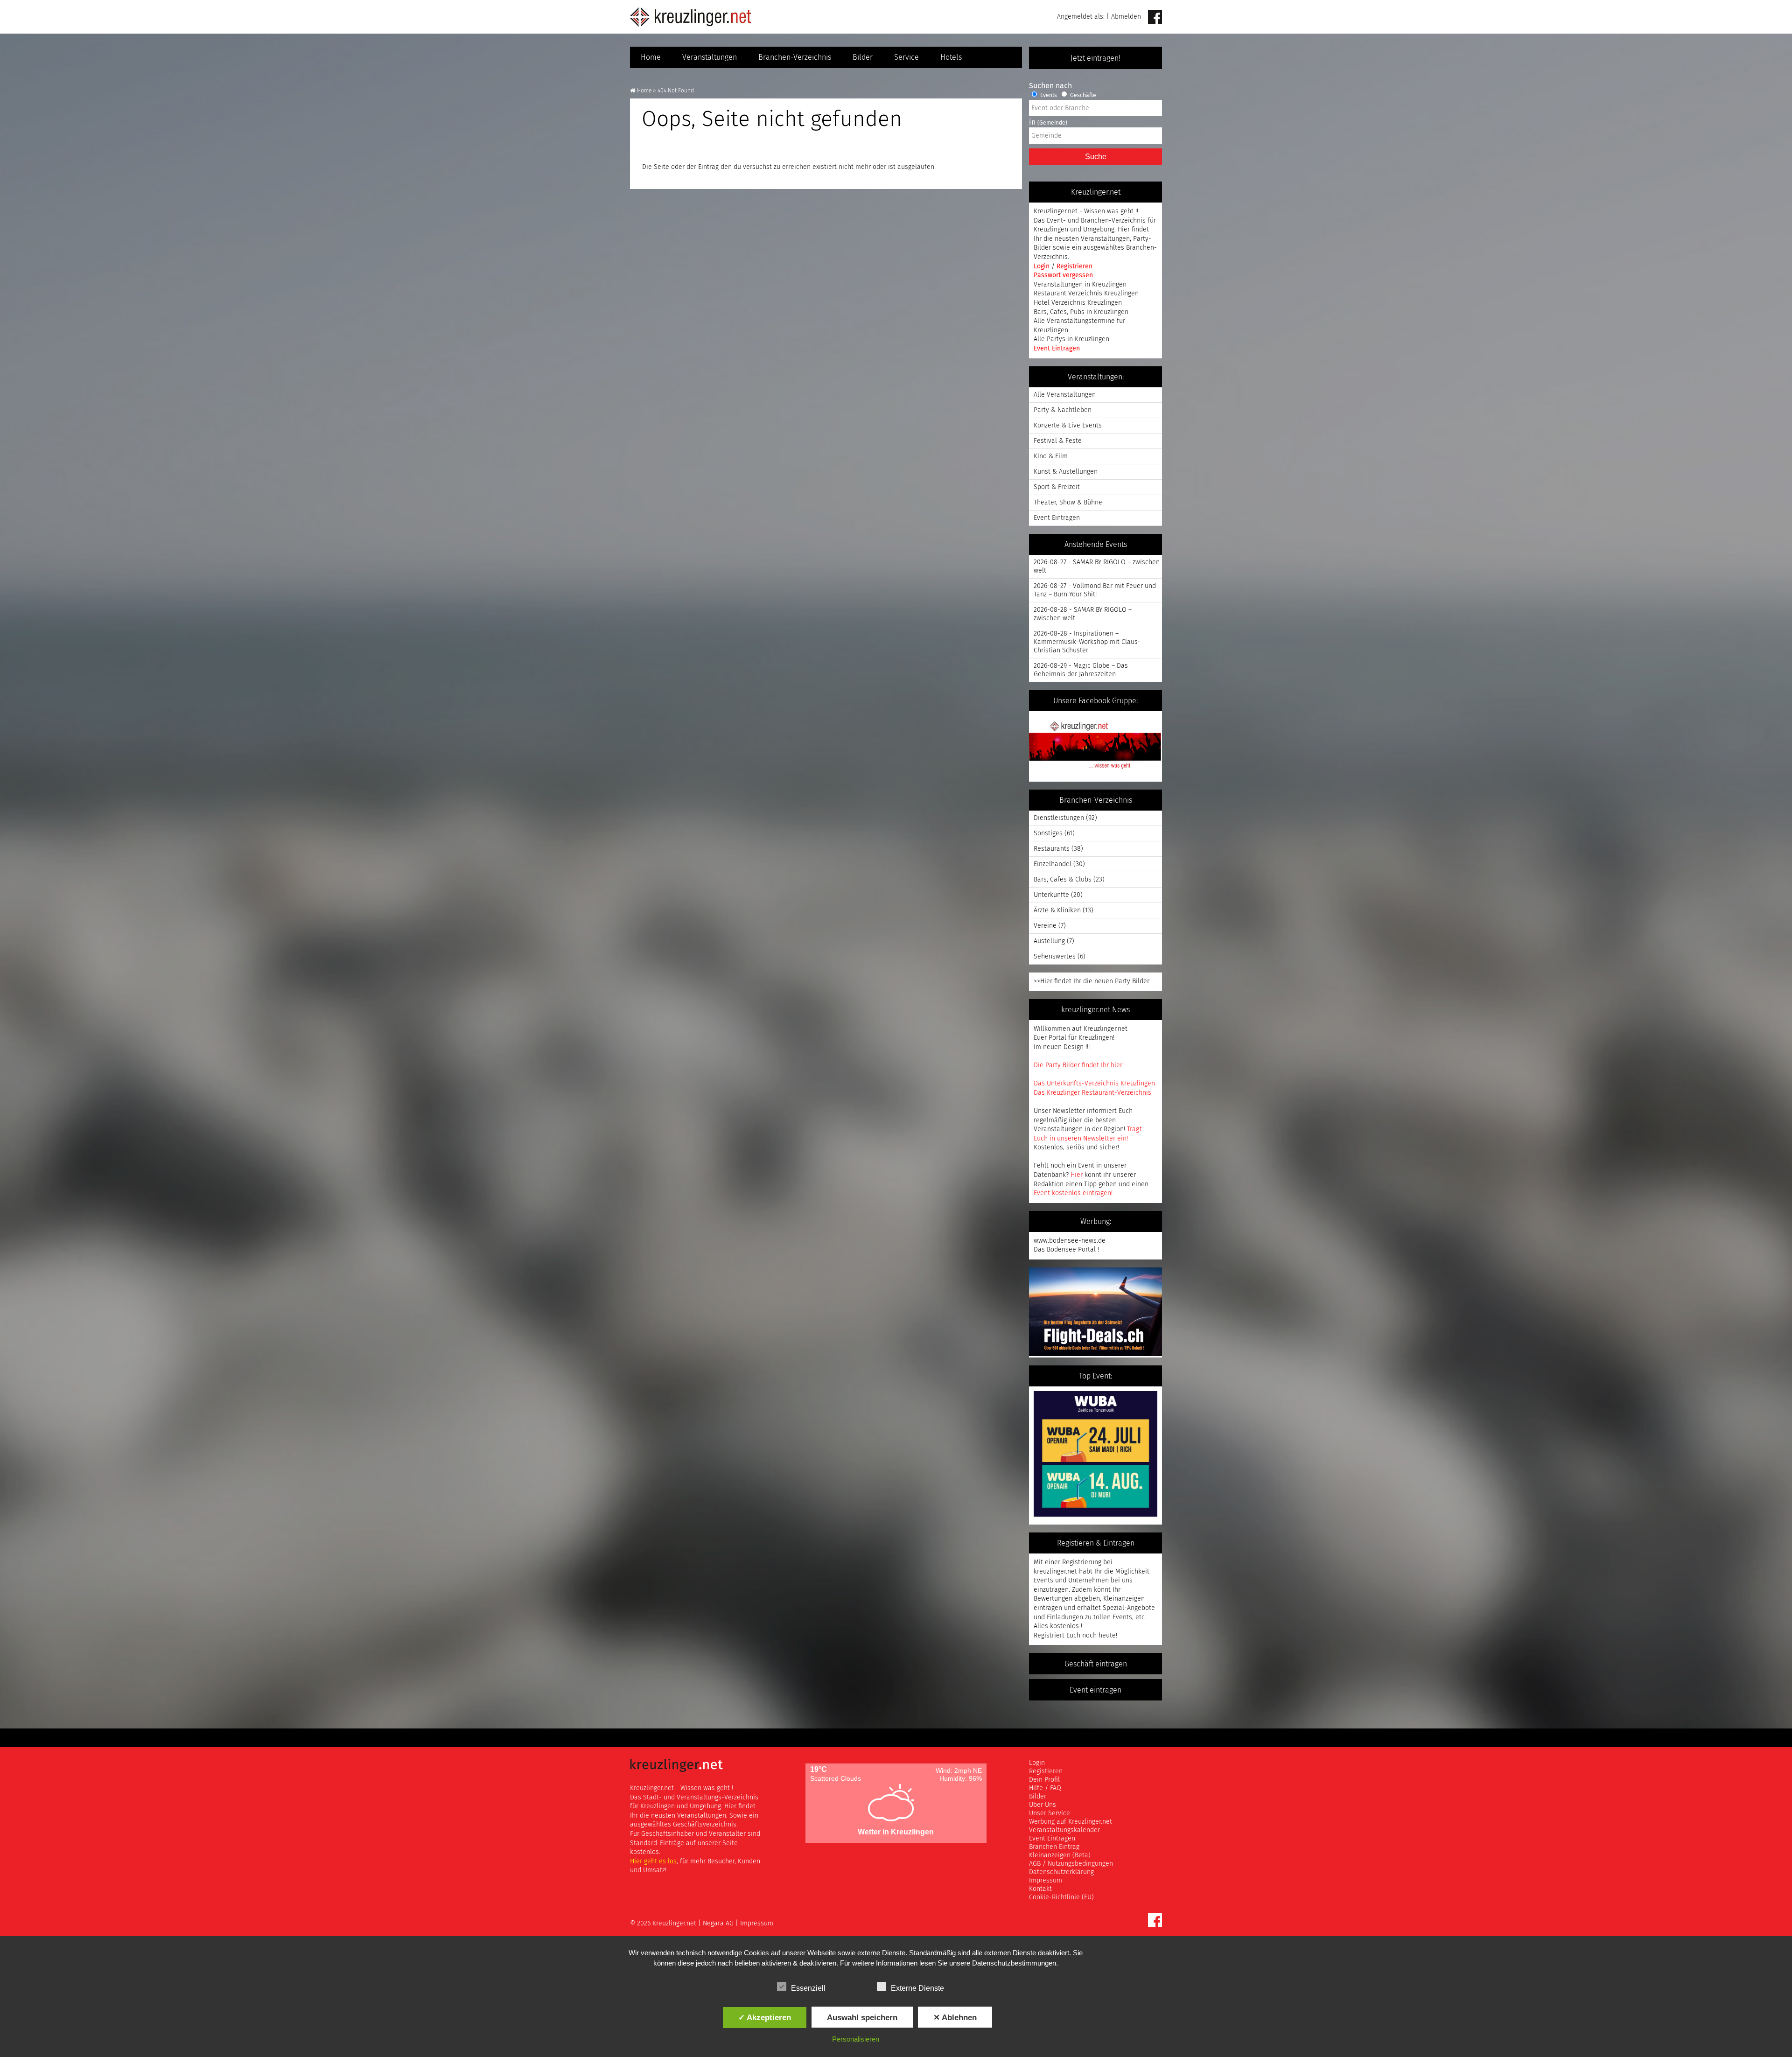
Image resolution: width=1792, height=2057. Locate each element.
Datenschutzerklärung (1061, 1872)
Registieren (1046, 1771)
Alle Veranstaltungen (1065, 395)
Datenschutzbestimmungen (1014, 1963)
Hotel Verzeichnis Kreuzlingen (1078, 303)
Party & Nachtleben (1063, 410)
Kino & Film (1051, 456)
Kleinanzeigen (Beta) (1060, 1855)
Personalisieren (856, 2039)
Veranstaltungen (710, 57)
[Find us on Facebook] (1155, 17)
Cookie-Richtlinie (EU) (1061, 1897)
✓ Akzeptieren (765, 2017)
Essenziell (808, 1988)
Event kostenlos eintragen (1072, 1193)
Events (1048, 96)
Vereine (1045, 926)
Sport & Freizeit (1057, 487)
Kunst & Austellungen (1066, 472)
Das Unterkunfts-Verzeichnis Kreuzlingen (1094, 1084)
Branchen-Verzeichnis (795, 57)
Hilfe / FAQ (1045, 1788)
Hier (1077, 1175)
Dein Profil (1044, 1780)
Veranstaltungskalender (1064, 1830)
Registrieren (1074, 266)
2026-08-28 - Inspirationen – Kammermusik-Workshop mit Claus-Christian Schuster (1087, 642)
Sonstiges (1048, 833)
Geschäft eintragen (1096, 1664)
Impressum (1046, 1881)
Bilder (863, 57)
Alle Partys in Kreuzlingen (1071, 339)
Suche (1096, 157)
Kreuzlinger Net (691, 17)
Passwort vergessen (1063, 275)
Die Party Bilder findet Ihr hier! (1079, 1065)
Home (651, 57)
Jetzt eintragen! (1095, 58)
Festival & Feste (1058, 441)
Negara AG (718, 1924)
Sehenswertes (1055, 957)
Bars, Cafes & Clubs (1063, 880)
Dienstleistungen (1059, 818)
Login (1043, 266)
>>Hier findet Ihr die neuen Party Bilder (1092, 981)
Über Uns (1043, 1805)
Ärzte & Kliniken (1057, 910)
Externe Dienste (917, 1988)
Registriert (1049, 1636)
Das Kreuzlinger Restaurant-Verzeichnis (1092, 1093)
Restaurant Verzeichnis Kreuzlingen (1086, 294)
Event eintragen (1095, 1690)
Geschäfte (1082, 96)
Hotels (951, 57)
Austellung (1049, 941)
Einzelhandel (1053, 864)
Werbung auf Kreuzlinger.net (1071, 1822)
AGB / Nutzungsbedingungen (1071, 1864)
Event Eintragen (1057, 349)
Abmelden (1126, 17)
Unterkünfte (1051, 895)
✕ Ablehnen (955, 2017)
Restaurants (1052, 849)
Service (906, 57)
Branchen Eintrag (1054, 1847)
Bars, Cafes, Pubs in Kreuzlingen (1081, 312)
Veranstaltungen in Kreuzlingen (1080, 285)
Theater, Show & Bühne (1068, 503)
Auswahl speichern (862, 2017)
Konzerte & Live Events (1068, 426)
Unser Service (1050, 1813)
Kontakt (1040, 1889)
